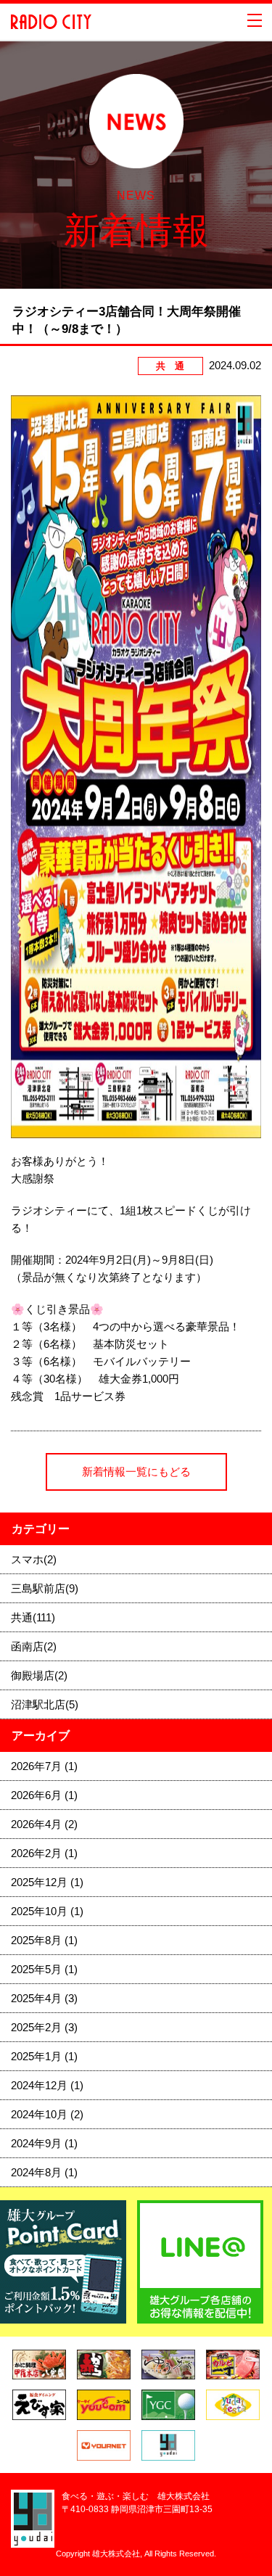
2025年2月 (44, 2027)
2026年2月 (44, 1853)
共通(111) (33, 1617)
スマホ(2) (34, 1559)
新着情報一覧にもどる (136, 1472)
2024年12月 (47, 2085)
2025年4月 (44, 1998)
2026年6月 (44, 1795)
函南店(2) (34, 1646)
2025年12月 (47, 1882)
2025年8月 (44, 1940)
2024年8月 (44, 2172)
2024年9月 (44, 2143)
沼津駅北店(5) (45, 1704)
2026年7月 (44, 1766)
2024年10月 (47, 2114)
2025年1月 (44, 2056)
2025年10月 (47, 1911)
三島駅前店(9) (45, 1588)
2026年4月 (44, 1824)
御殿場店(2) (39, 1675)
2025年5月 (44, 1969)
